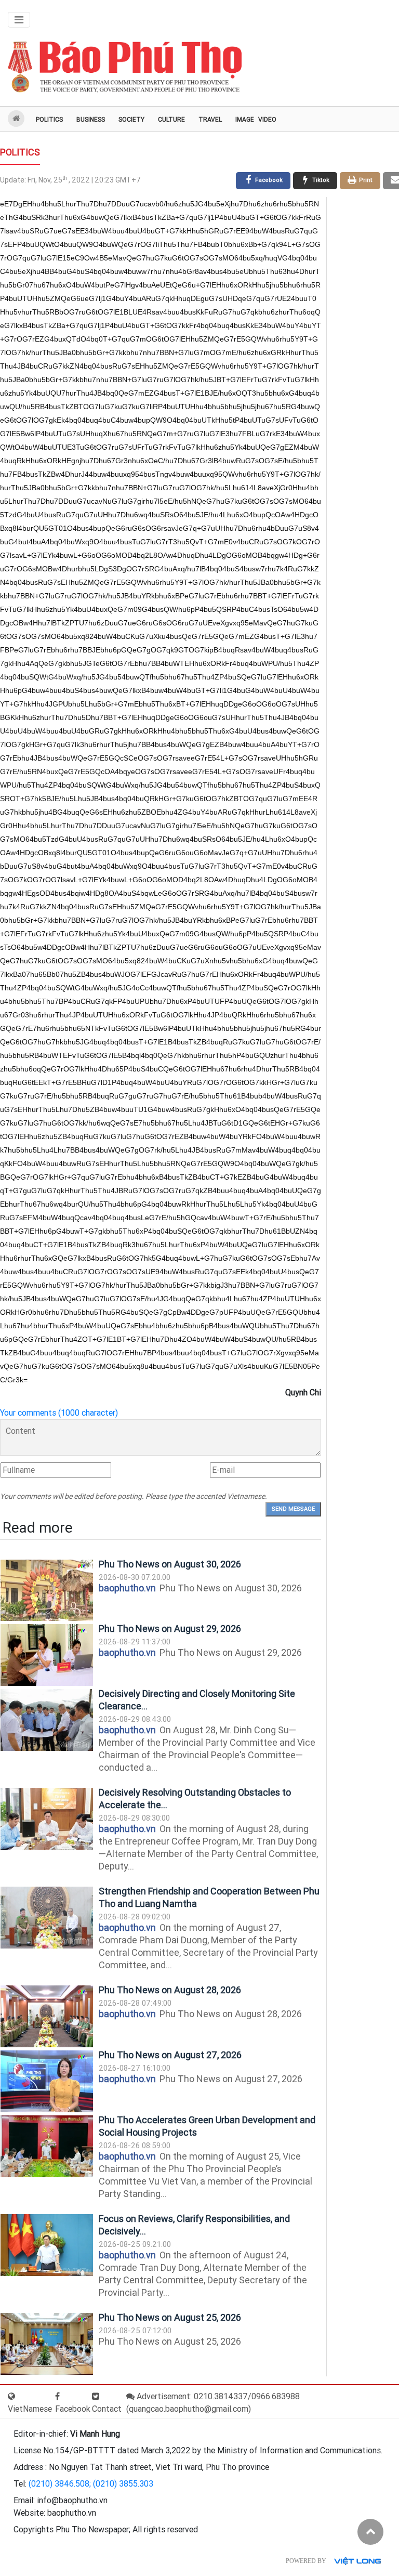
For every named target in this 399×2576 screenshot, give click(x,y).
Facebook (73, 2409)
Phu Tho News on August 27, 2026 (170, 2055)
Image (245, 120)
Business (91, 120)
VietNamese (30, 2409)
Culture (171, 120)
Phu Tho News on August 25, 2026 (170, 2317)
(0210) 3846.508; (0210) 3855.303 (91, 2484)
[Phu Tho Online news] (125, 67)
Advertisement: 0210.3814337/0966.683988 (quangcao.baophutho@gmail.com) (213, 2403)
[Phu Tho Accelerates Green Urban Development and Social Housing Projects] (47, 2146)
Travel (210, 120)
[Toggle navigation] (19, 20)
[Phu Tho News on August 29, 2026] (47, 1655)
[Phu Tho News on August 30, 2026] (47, 1591)
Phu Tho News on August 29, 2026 (170, 1629)
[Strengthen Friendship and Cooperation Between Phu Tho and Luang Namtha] (47, 1918)
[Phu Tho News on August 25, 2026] (47, 2344)
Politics (49, 120)
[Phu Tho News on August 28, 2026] (47, 2016)
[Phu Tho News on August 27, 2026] (47, 2081)
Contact (107, 2409)
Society (131, 120)
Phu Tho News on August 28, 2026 (170, 1990)
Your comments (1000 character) (59, 1413)
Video (267, 120)
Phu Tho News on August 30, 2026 (170, 1564)
